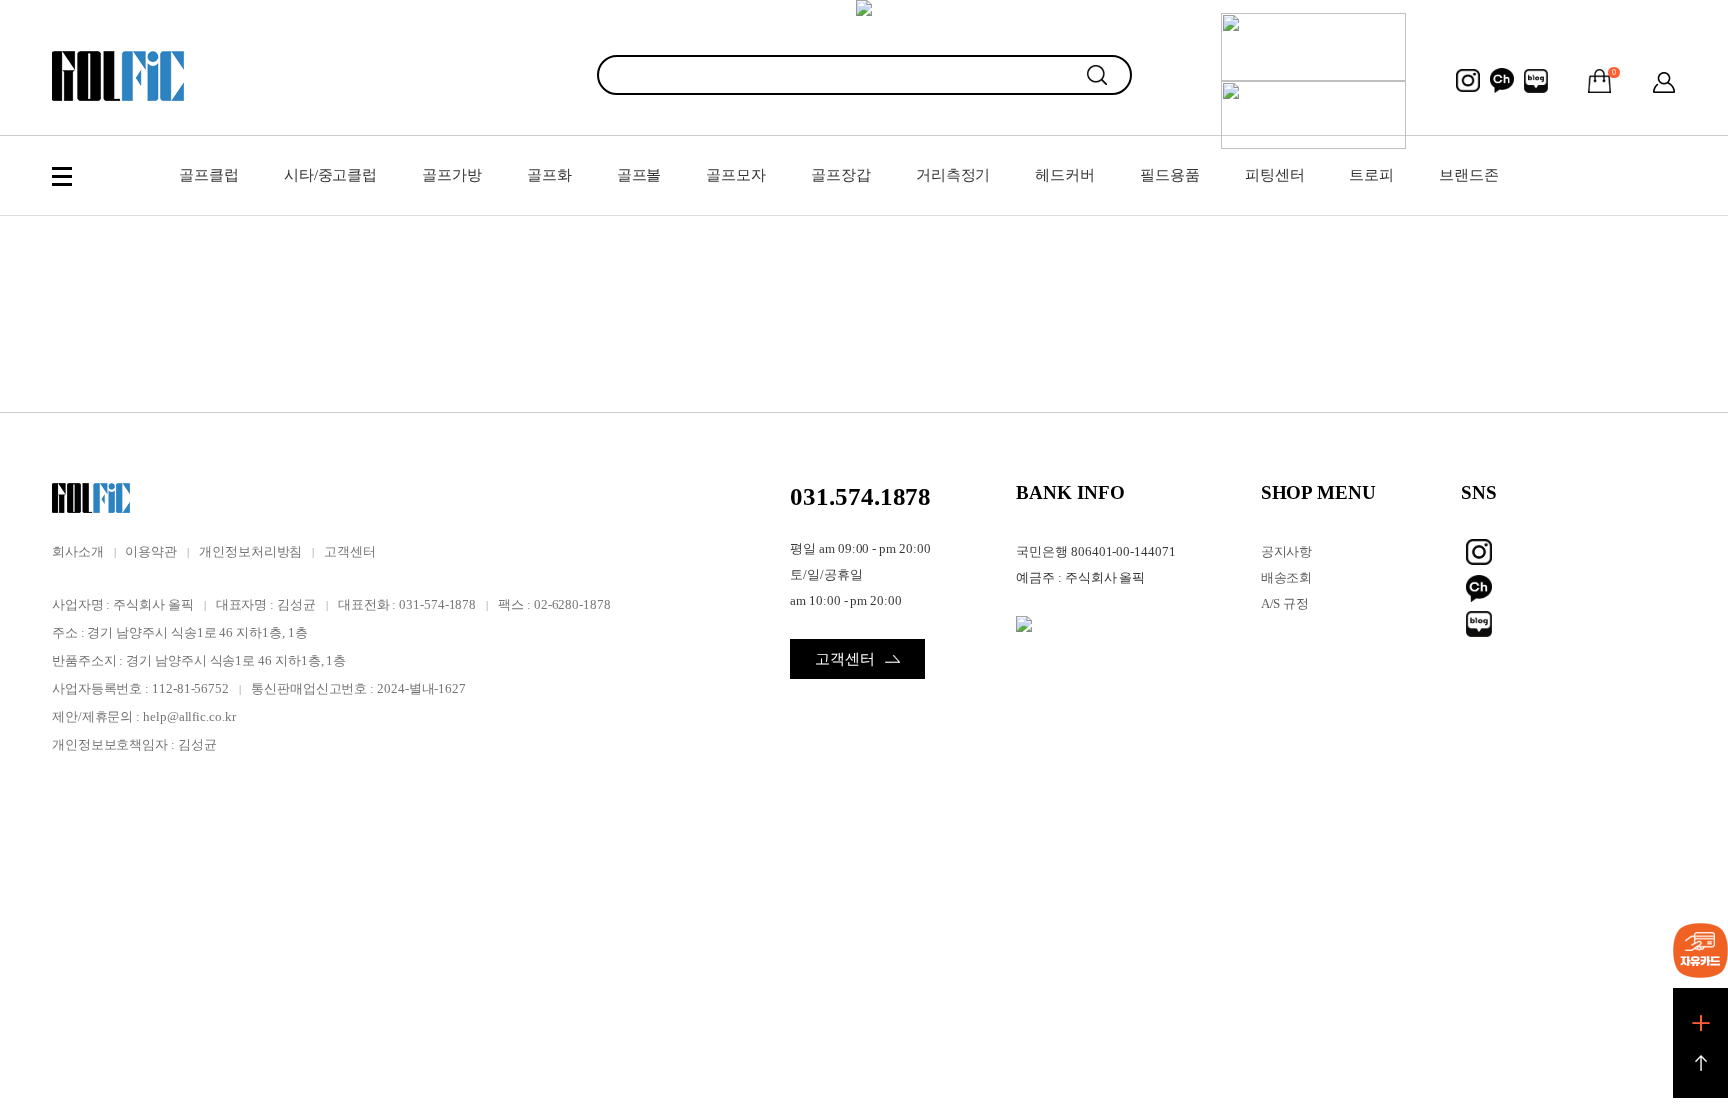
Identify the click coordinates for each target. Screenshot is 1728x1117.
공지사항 (1287, 551)
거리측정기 (953, 175)
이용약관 (151, 551)
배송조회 (1287, 577)
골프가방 (452, 175)
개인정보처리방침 (250, 551)
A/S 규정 (1285, 603)
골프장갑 (841, 175)
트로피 (1371, 175)
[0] (1600, 81)
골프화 (549, 175)
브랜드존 (1469, 175)
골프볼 (639, 175)
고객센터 (350, 551)
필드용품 (1170, 175)
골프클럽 (209, 175)
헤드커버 (1065, 175)
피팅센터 (1275, 175)
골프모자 (736, 175)
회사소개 (78, 551)
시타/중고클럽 (330, 175)
